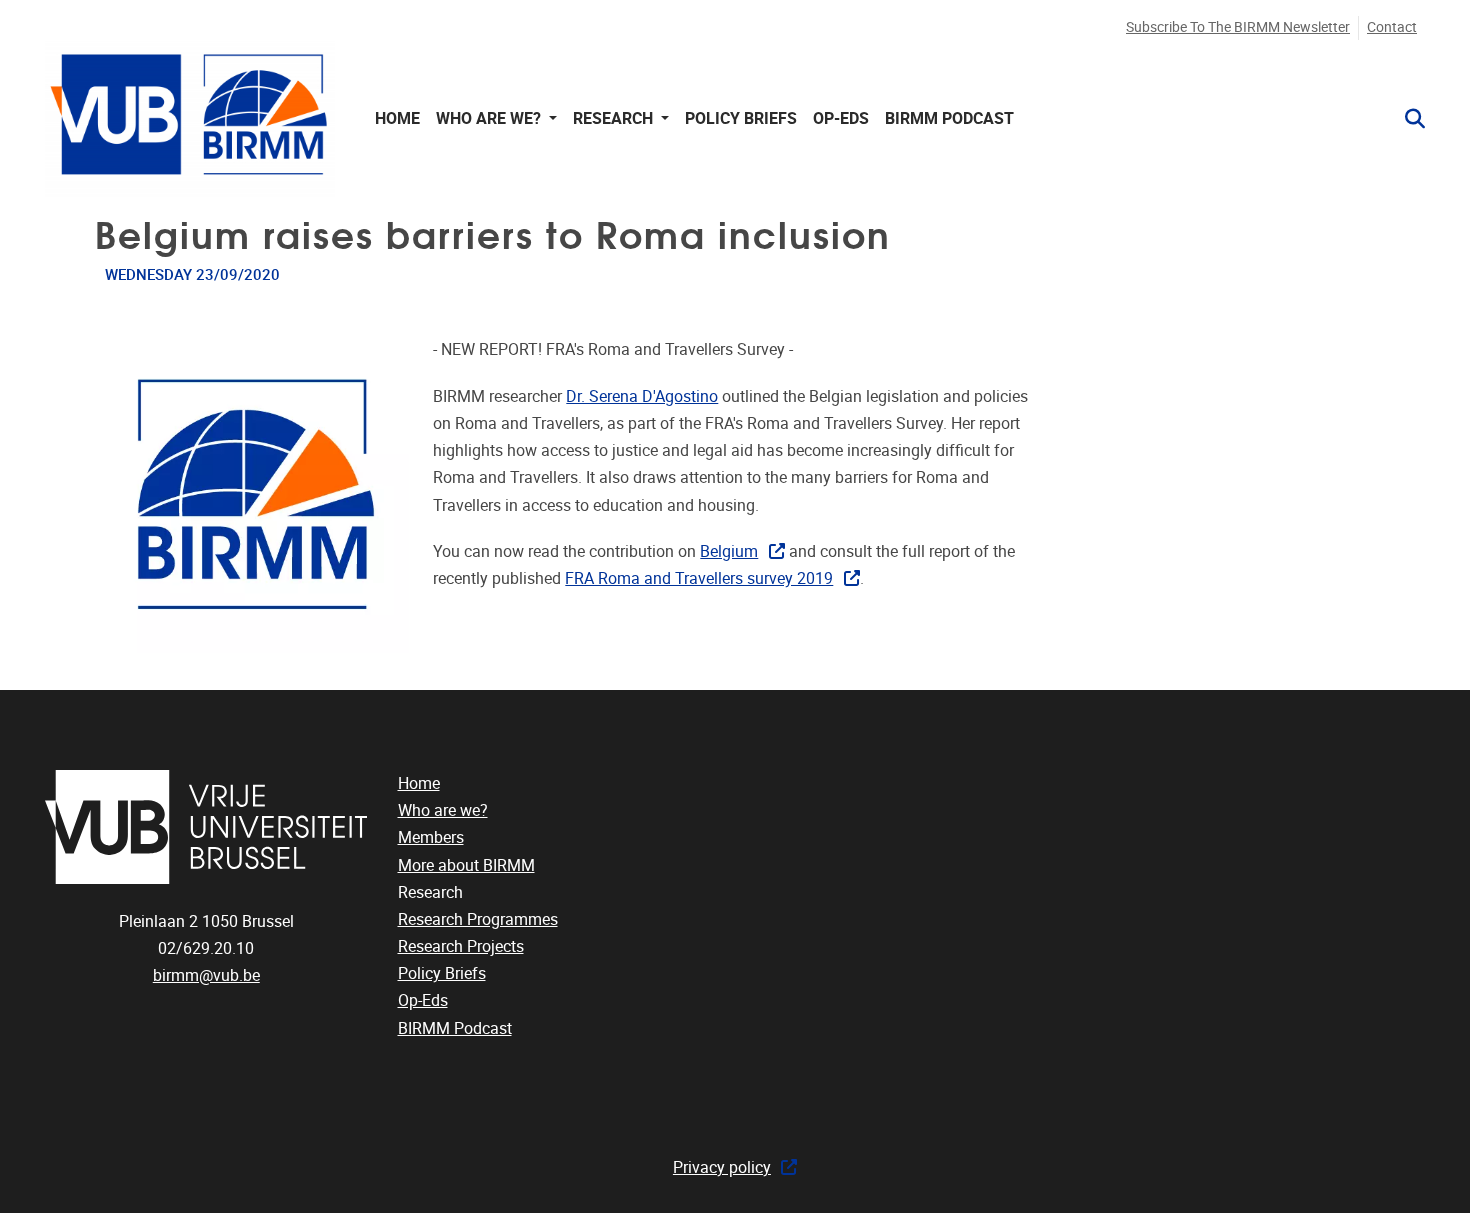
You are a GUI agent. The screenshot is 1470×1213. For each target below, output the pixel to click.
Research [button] (615, 118)
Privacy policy (722, 1167)
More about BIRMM (466, 865)
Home (397, 118)
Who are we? (443, 810)
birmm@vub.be (206, 975)
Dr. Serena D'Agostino (642, 396)
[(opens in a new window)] (206, 827)
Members (431, 837)
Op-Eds (841, 118)
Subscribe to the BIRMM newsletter (1238, 27)
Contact (1392, 27)
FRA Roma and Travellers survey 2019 (699, 578)
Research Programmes (478, 919)
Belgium (729, 551)
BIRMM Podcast (949, 118)
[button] (1407, 119)
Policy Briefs (741, 118)
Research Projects (461, 946)
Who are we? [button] (490, 118)
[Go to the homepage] (190, 118)
